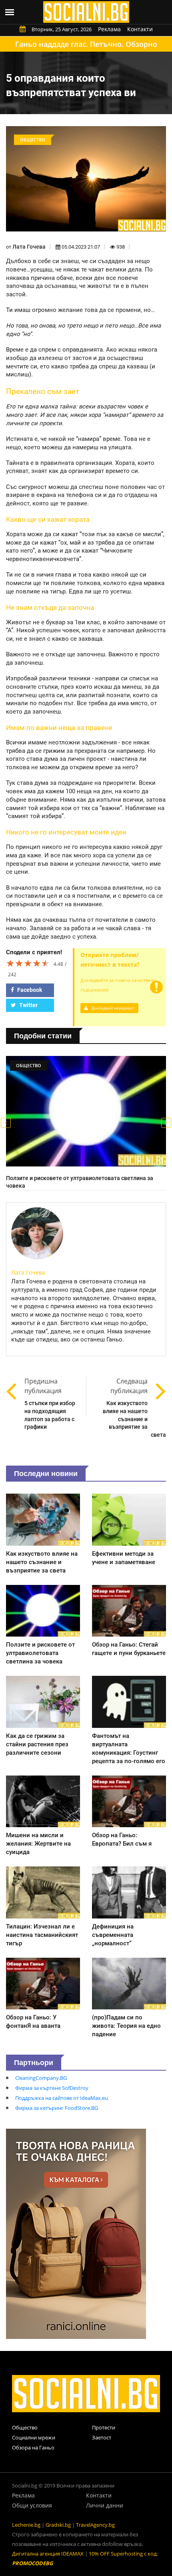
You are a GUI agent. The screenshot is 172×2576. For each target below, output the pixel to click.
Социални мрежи (34, 2437)
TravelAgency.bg (95, 2525)
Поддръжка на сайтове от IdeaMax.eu (62, 2098)
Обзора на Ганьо (33, 2447)
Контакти (140, 29)
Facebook (29, 990)
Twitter (28, 1005)
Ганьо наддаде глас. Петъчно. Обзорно (86, 44)
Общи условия (32, 2505)
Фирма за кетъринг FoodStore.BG (57, 2108)
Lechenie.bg (26, 2525)
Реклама (109, 29)
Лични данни (105, 2505)
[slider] (28, 963)
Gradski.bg (58, 2525)
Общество (25, 2427)
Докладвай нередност (112, 1008)
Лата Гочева (29, 247)
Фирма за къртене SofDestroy (52, 2088)
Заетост (102, 2437)
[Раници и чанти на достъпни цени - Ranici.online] (76, 2233)
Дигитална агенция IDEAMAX (48, 2554)
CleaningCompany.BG (41, 2078)
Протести (104, 2427)
